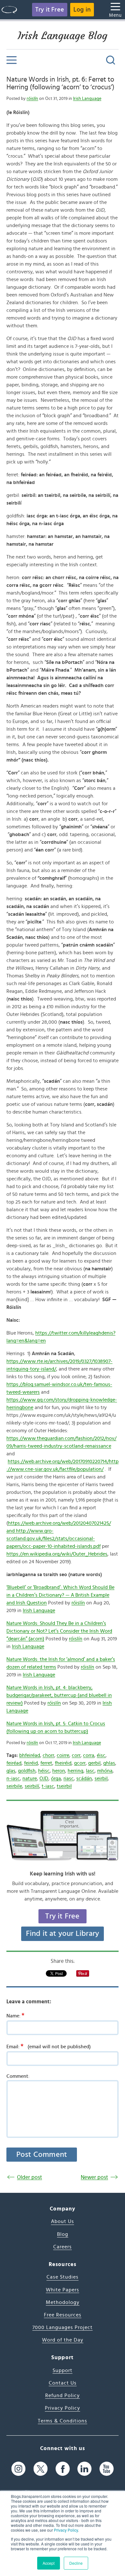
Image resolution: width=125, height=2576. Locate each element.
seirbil (101, 1778)
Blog (63, 2234)
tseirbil (64, 1786)
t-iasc (48, 1786)
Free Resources (63, 2315)
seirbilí (32, 1786)
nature (30, 1778)
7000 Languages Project (63, 2327)
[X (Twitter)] (41, 2469)
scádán (84, 1778)
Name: (15, 2016)
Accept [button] (49, 2563)
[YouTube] (107, 2469)
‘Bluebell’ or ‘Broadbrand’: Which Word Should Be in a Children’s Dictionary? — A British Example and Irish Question (60, 1595)
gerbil (94, 1763)
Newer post (94, 2177)
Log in (82, 10)
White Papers (63, 2290)
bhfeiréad (30, 1755)
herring (75, 1771)
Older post (29, 2177)
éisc (101, 1755)
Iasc (90, 1771)
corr (76, 1755)
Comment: (18, 2076)
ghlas (109, 1763)
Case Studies (63, 2277)
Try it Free (50, 10)
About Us (63, 2221)
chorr (48, 1755)
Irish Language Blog (63, 36)
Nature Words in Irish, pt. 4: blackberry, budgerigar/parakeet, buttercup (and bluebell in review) (59, 1695)
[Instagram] (18, 2469)
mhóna (105, 1771)
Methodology (63, 2302)
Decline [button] (76, 2563)
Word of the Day (63, 2340)
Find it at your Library (63, 1934)
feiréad (14, 1763)
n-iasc (13, 1778)
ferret (46, 1763)
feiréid (31, 1763)
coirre (63, 1755)
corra (89, 1755)
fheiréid (63, 1763)
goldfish (27, 1771)
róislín (32, 99)
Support (63, 2370)
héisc (44, 1771)
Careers (63, 2247)
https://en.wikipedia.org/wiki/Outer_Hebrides (57, 1554)
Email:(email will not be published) (49, 2046)
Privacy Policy (66, 2530)
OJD (44, 1778)
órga (56, 1778)
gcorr (80, 1763)
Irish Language (87, 99)
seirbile (14, 1786)
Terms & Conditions (63, 2421)
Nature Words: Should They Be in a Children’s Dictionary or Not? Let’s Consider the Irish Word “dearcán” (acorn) (59, 1631)
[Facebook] (63, 2469)
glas (11, 1771)
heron (59, 1771)
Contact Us (63, 2383)
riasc (69, 1778)
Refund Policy (63, 2395)
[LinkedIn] (84, 2469)
